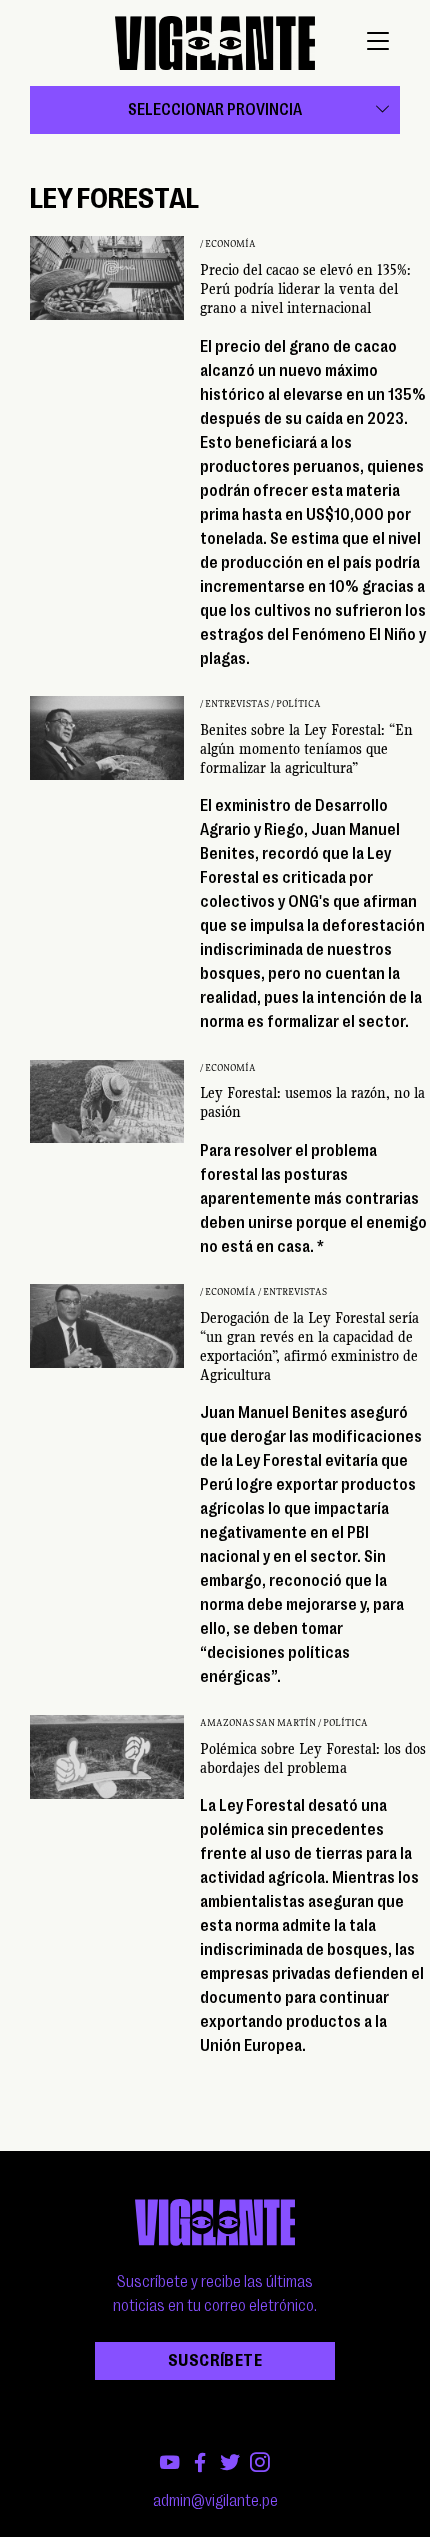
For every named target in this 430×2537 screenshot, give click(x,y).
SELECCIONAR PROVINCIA (215, 110)
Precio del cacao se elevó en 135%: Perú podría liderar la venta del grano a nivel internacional (305, 289)
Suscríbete (215, 2361)
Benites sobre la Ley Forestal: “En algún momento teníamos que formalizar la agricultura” (306, 749)
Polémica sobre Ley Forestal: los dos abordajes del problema (313, 1758)
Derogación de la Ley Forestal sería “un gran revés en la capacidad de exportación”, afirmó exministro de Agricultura (309, 1347)
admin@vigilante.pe (215, 2501)
